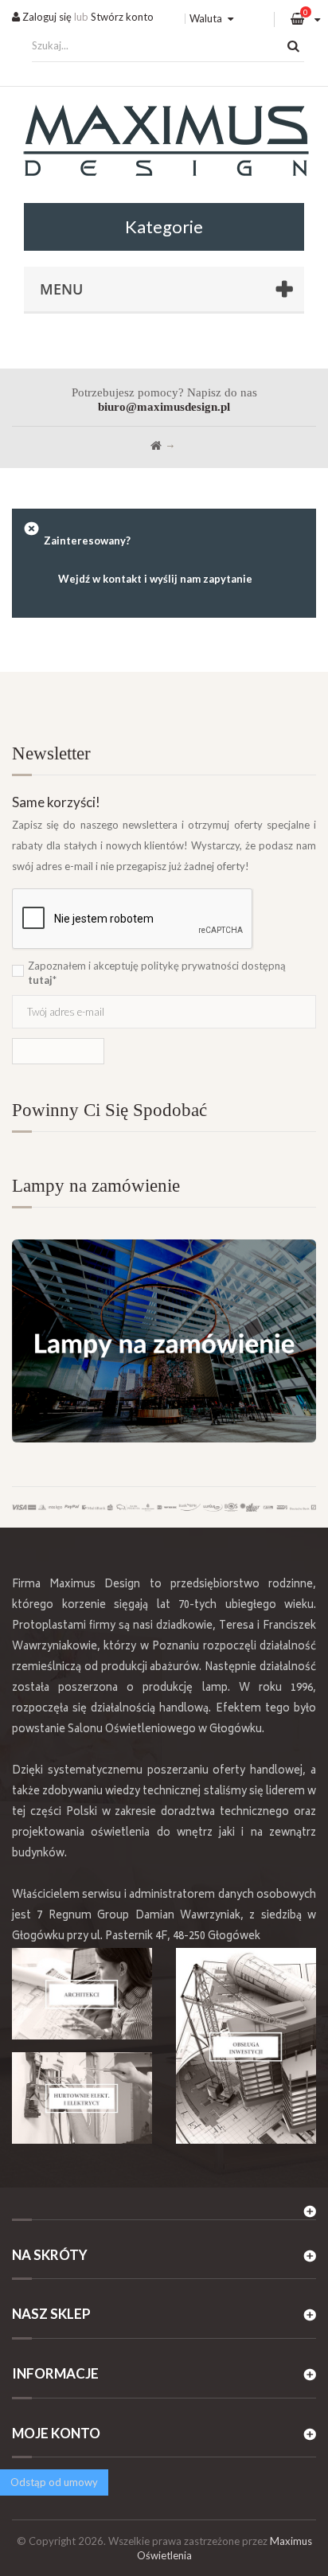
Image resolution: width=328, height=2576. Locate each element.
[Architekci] (82, 1994)
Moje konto (56, 2433)
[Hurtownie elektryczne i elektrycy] (82, 2098)
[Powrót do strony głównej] (156, 446)
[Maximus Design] (164, 143)
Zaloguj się (46, 17)
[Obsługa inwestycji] (246, 2045)
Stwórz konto (122, 17)
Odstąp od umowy (54, 2482)
